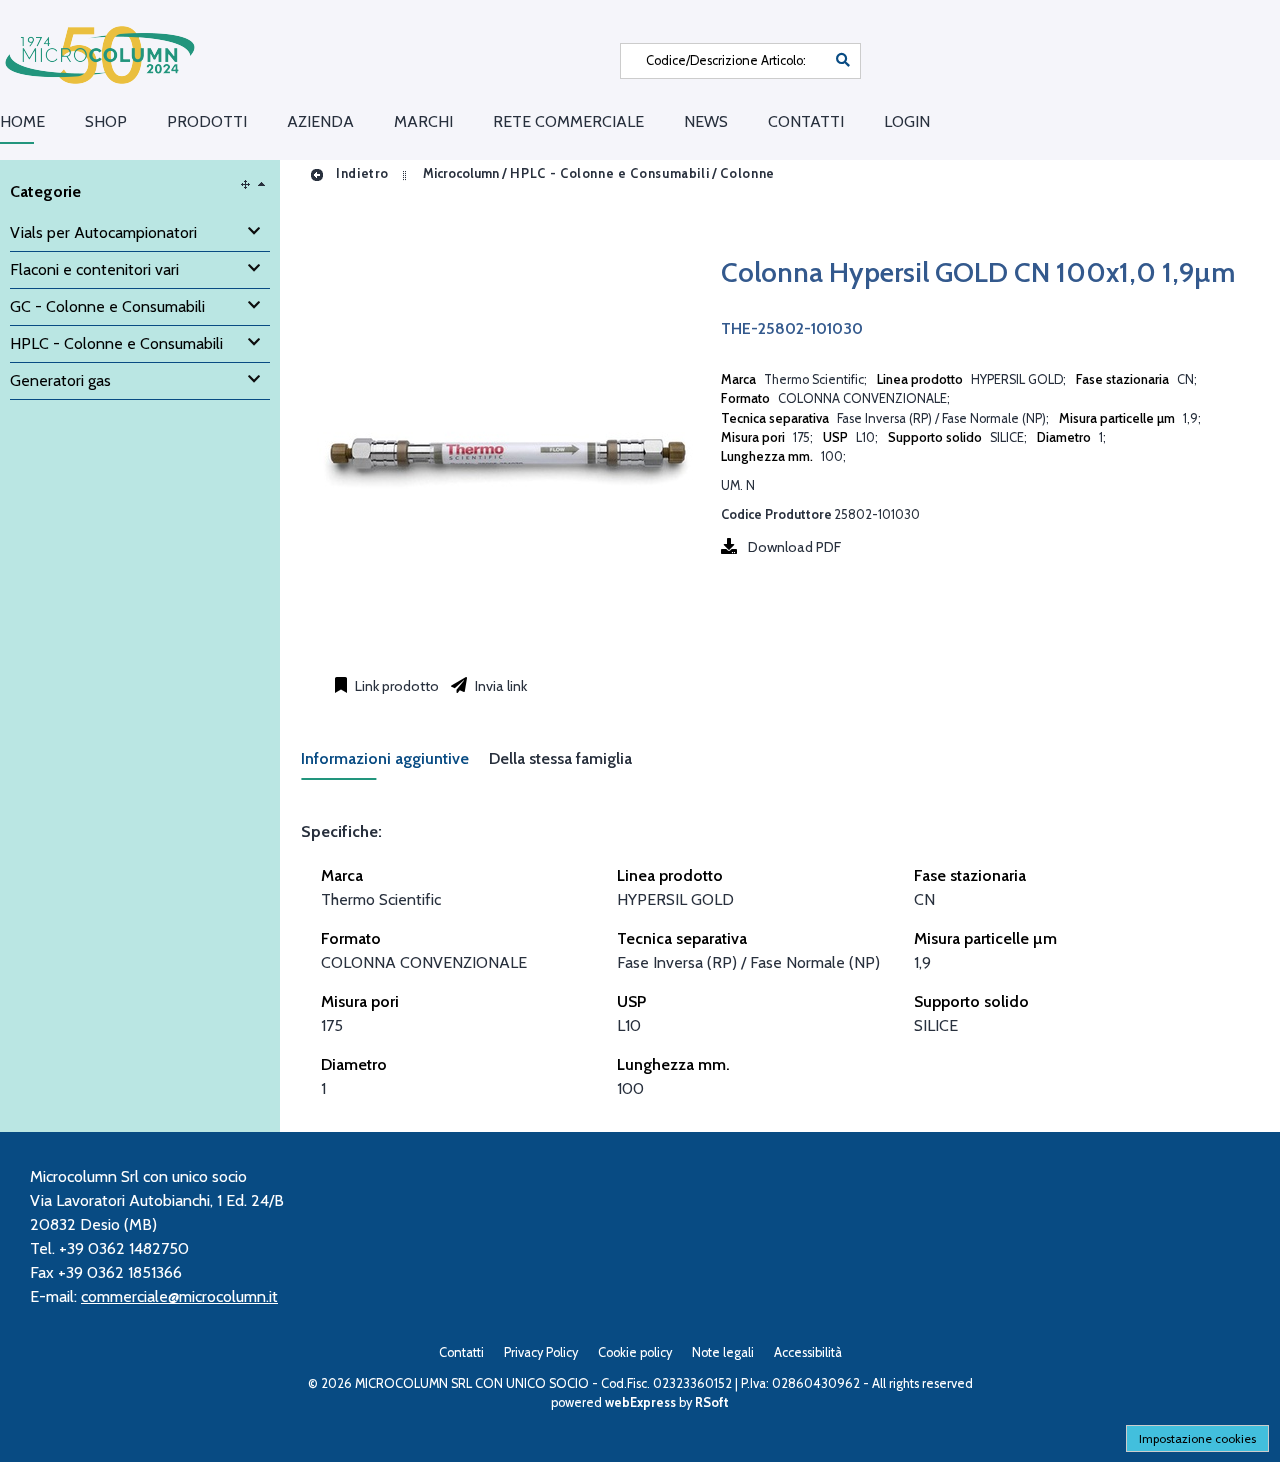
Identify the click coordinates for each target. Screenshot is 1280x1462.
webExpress (640, 1402)
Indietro (360, 173)
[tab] (395, 764)
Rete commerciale (568, 121)
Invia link (499, 686)
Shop (106, 121)
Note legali (723, 1352)
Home (22, 121)
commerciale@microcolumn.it (179, 1296)
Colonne (747, 173)
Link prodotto (395, 686)
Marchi (423, 121)
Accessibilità (808, 1352)
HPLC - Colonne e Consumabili (609, 173)
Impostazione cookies (1197, 1438)
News (706, 121)
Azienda (320, 121)
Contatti (806, 121)
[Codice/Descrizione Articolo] (843, 61)
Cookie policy (635, 1352)
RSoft (712, 1402)
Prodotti (207, 121)
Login (907, 121)
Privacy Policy (541, 1352)
